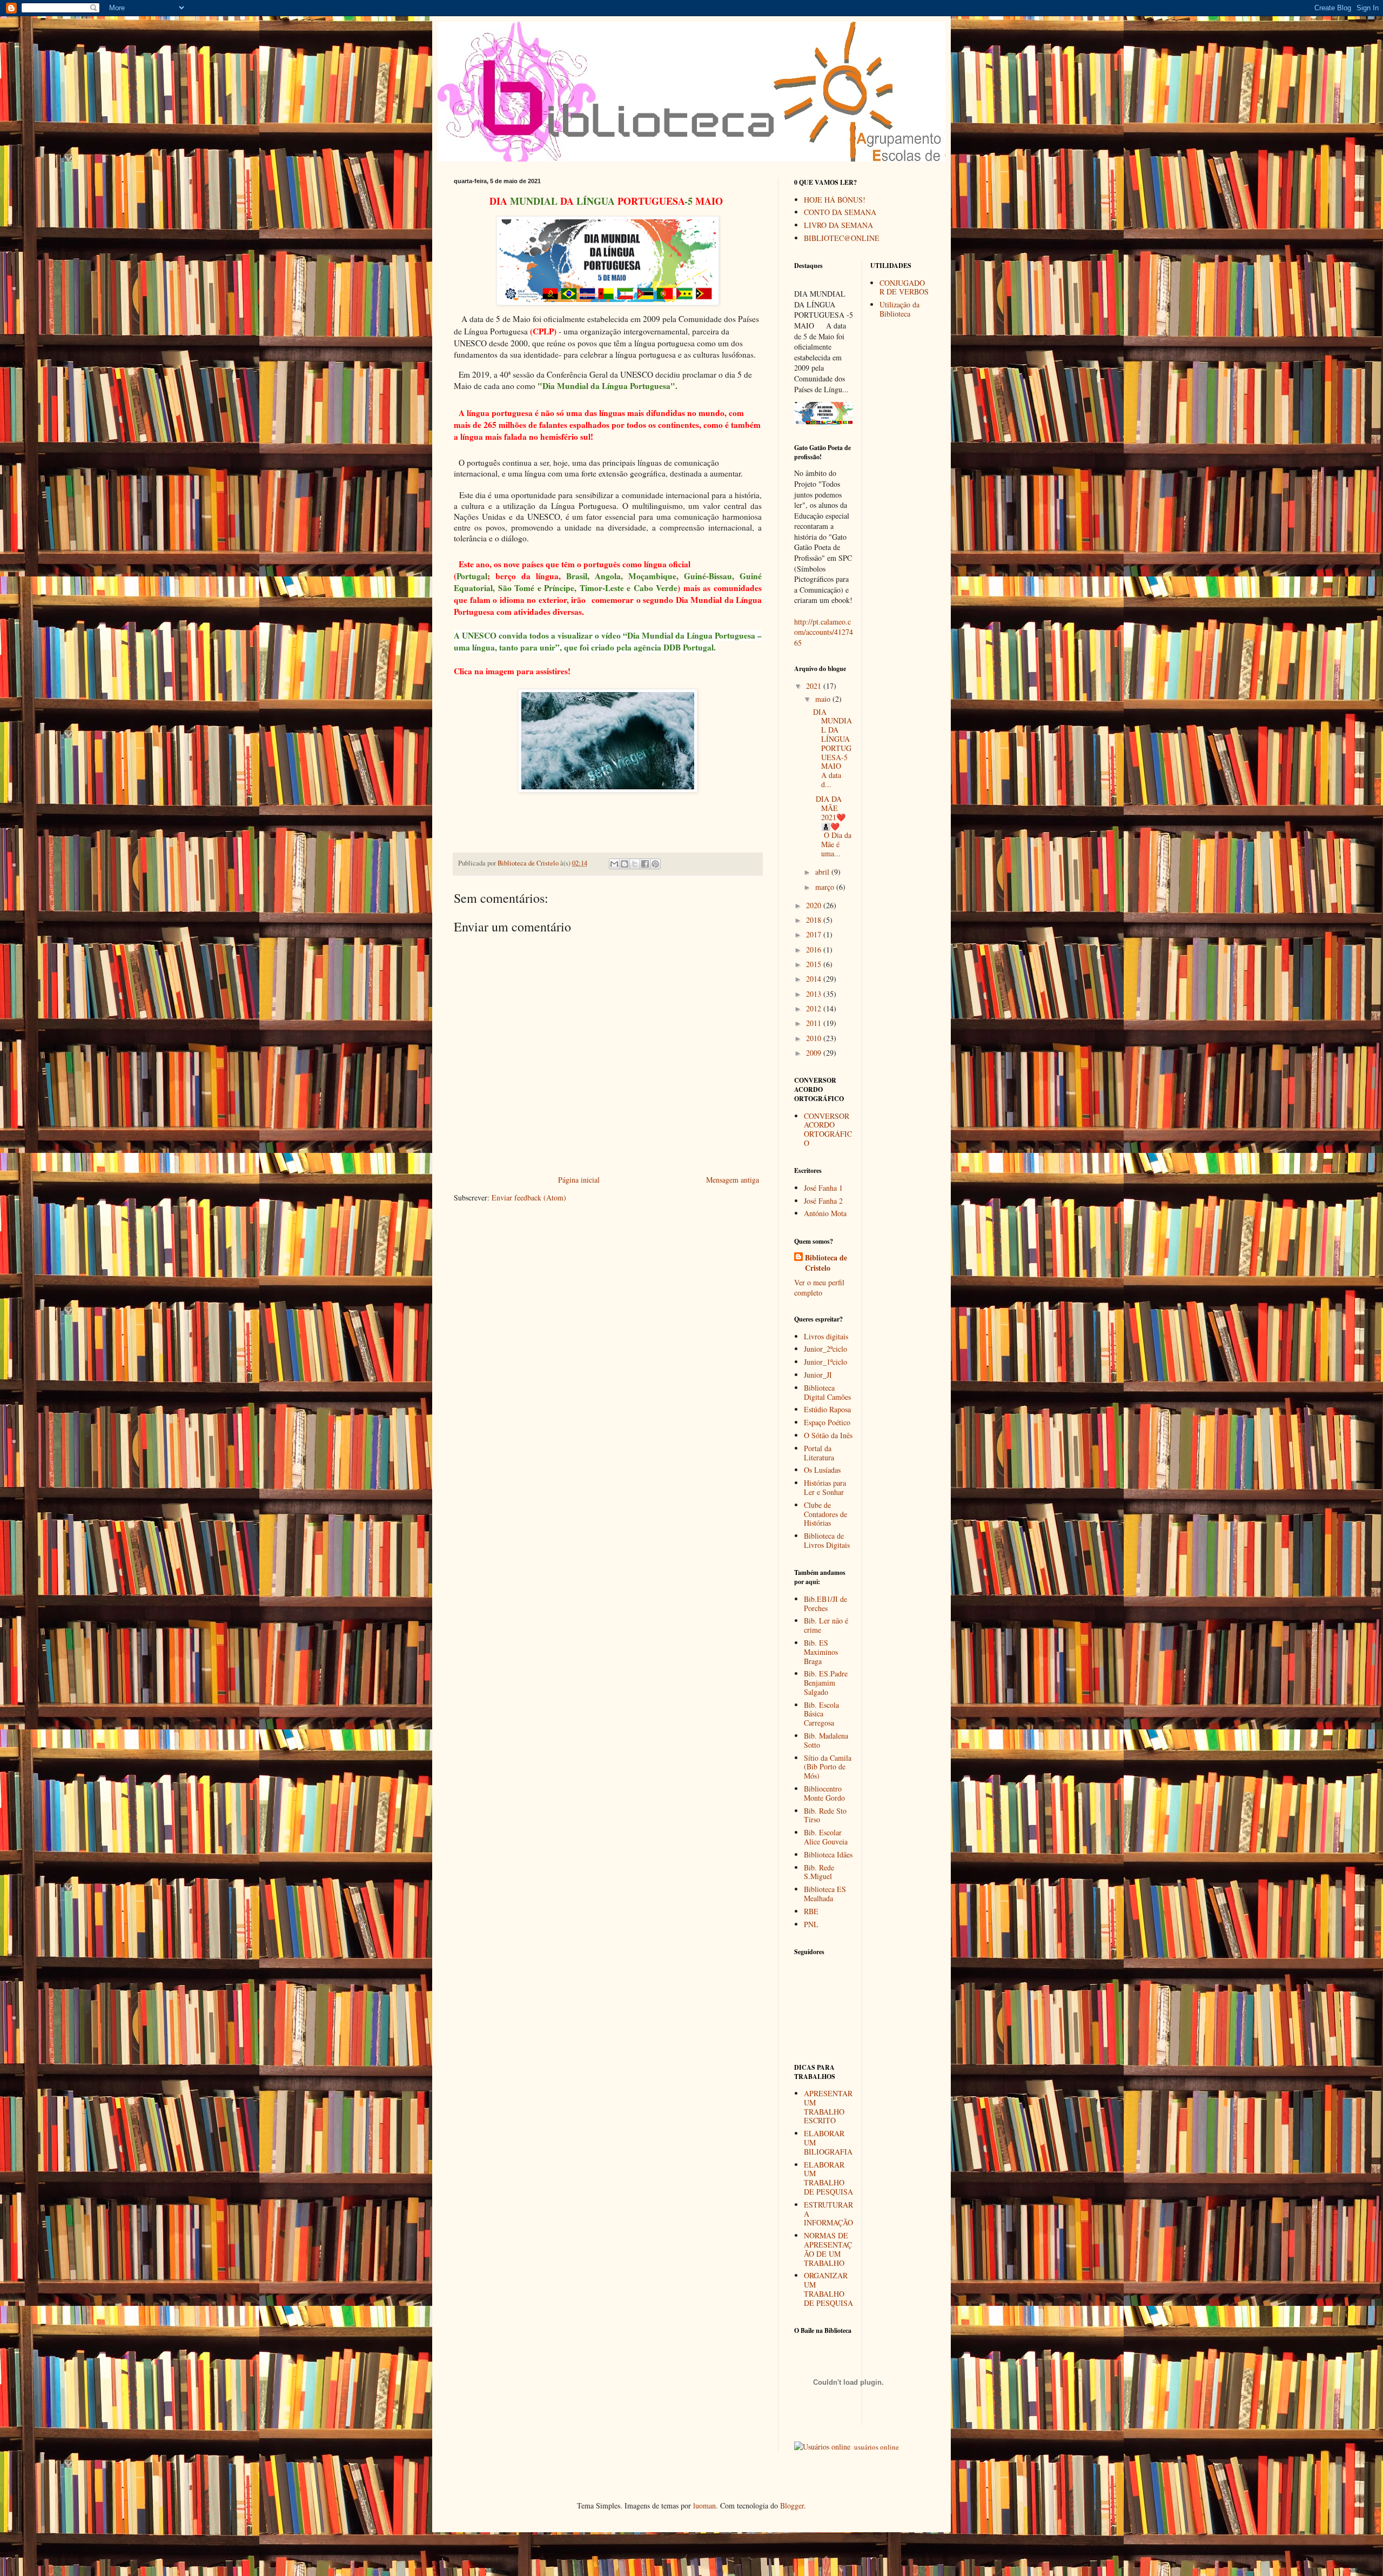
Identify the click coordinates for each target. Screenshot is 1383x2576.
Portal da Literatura (819, 1453)
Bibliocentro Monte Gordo (824, 1793)
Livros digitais (826, 1336)
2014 (815, 979)
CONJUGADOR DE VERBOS (904, 287)
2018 (815, 920)
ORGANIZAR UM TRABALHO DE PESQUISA (828, 2289)
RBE (811, 1911)
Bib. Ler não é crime (826, 1625)
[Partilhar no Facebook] (645, 864)
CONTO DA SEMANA (840, 212)
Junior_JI (818, 1375)
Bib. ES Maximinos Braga (821, 1652)
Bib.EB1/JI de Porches (825, 1604)
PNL (811, 1924)
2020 (815, 905)
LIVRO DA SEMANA (838, 225)
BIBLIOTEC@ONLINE (842, 238)
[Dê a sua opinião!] (625, 864)
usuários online (876, 2447)
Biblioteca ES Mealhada (825, 1894)
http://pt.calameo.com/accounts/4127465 (824, 632)
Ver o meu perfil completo (819, 1288)
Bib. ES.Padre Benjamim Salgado (826, 1683)
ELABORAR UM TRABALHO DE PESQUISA (828, 2178)
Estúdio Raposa (827, 1409)
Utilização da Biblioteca (899, 309)
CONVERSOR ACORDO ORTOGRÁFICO (828, 1129)
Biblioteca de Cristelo (826, 1263)
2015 (815, 964)
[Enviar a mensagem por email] (614, 864)
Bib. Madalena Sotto (826, 1740)
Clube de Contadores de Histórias (825, 1514)
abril (823, 872)
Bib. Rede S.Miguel (819, 1872)
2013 (815, 994)
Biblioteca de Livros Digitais (827, 1540)
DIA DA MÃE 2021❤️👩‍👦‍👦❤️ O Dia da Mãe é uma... (832, 826)
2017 (815, 934)
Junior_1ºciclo (825, 1362)
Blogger (792, 2505)
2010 (815, 1038)
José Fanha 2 (823, 1201)
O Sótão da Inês (828, 1435)
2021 (815, 686)
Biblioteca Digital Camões (827, 1392)
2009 (815, 1053)
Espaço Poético (827, 1422)
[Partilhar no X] (635, 864)
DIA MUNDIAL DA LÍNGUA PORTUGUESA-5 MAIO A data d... (833, 748)
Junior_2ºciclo (825, 1349)
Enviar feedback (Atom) (529, 1198)
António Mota (825, 1213)
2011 (815, 1023)
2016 (815, 950)
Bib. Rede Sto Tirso (825, 1815)
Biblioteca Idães (828, 1854)
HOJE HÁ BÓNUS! (835, 200)
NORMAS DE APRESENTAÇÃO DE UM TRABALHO (828, 2249)
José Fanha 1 (823, 1188)
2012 (815, 1008)
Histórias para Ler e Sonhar (825, 1487)
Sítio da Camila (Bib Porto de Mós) (828, 1767)
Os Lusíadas (822, 1470)
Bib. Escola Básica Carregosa (821, 1714)
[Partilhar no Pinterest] (655, 864)
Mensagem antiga (733, 1180)
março (826, 887)
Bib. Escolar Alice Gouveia (826, 1837)
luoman (704, 2505)
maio (824, 699)
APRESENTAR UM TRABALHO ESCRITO (828, 2107)
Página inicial (579, 1180)
